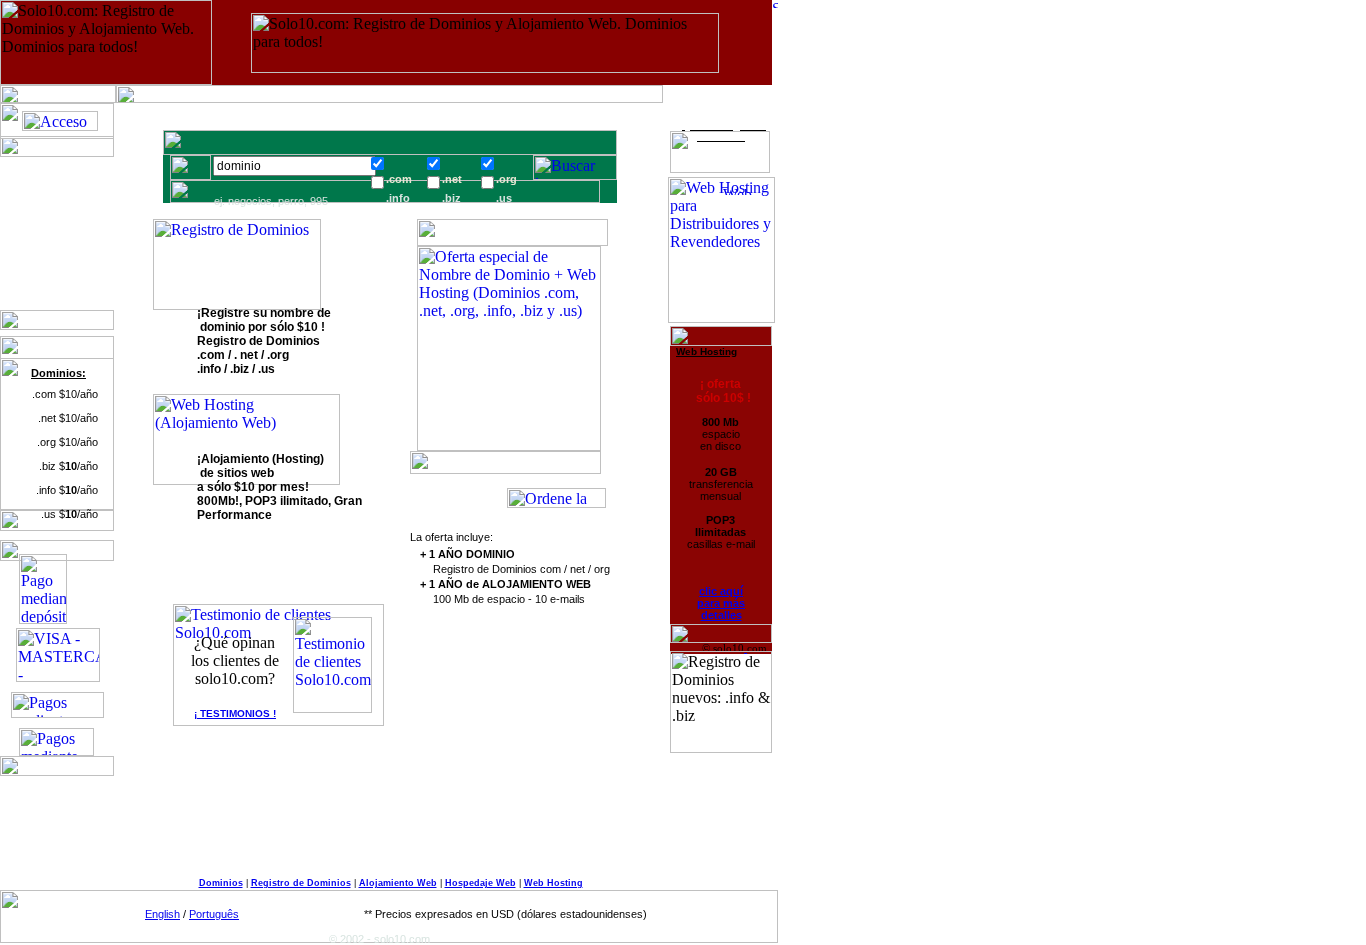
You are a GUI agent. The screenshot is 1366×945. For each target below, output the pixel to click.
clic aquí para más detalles (721, 603)
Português (214, 914)
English (162, 914)
